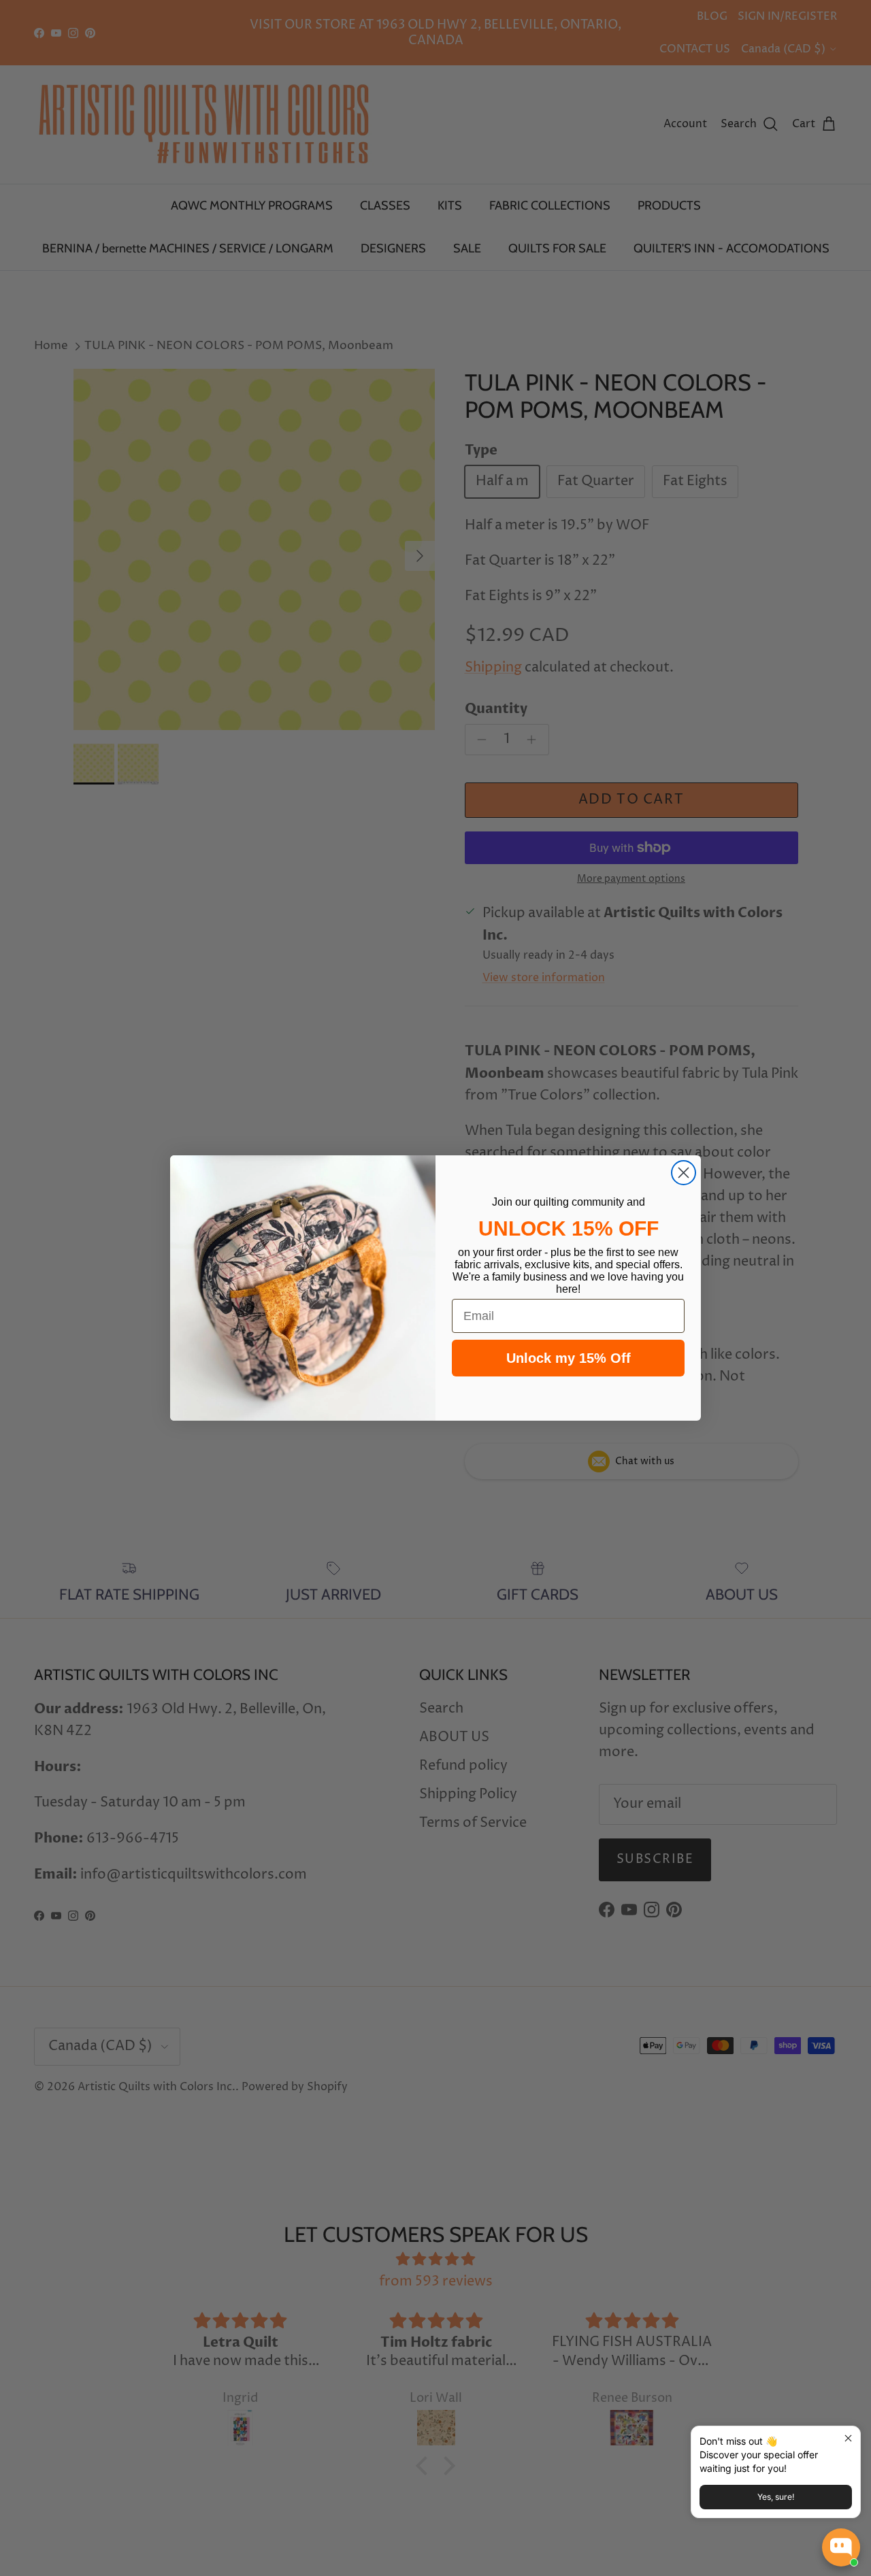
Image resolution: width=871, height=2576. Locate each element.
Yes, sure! (776, 2497)
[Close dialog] (684, 1173)
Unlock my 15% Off (569, 1358)
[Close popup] (848, 2438)
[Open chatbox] (841, 2547)
